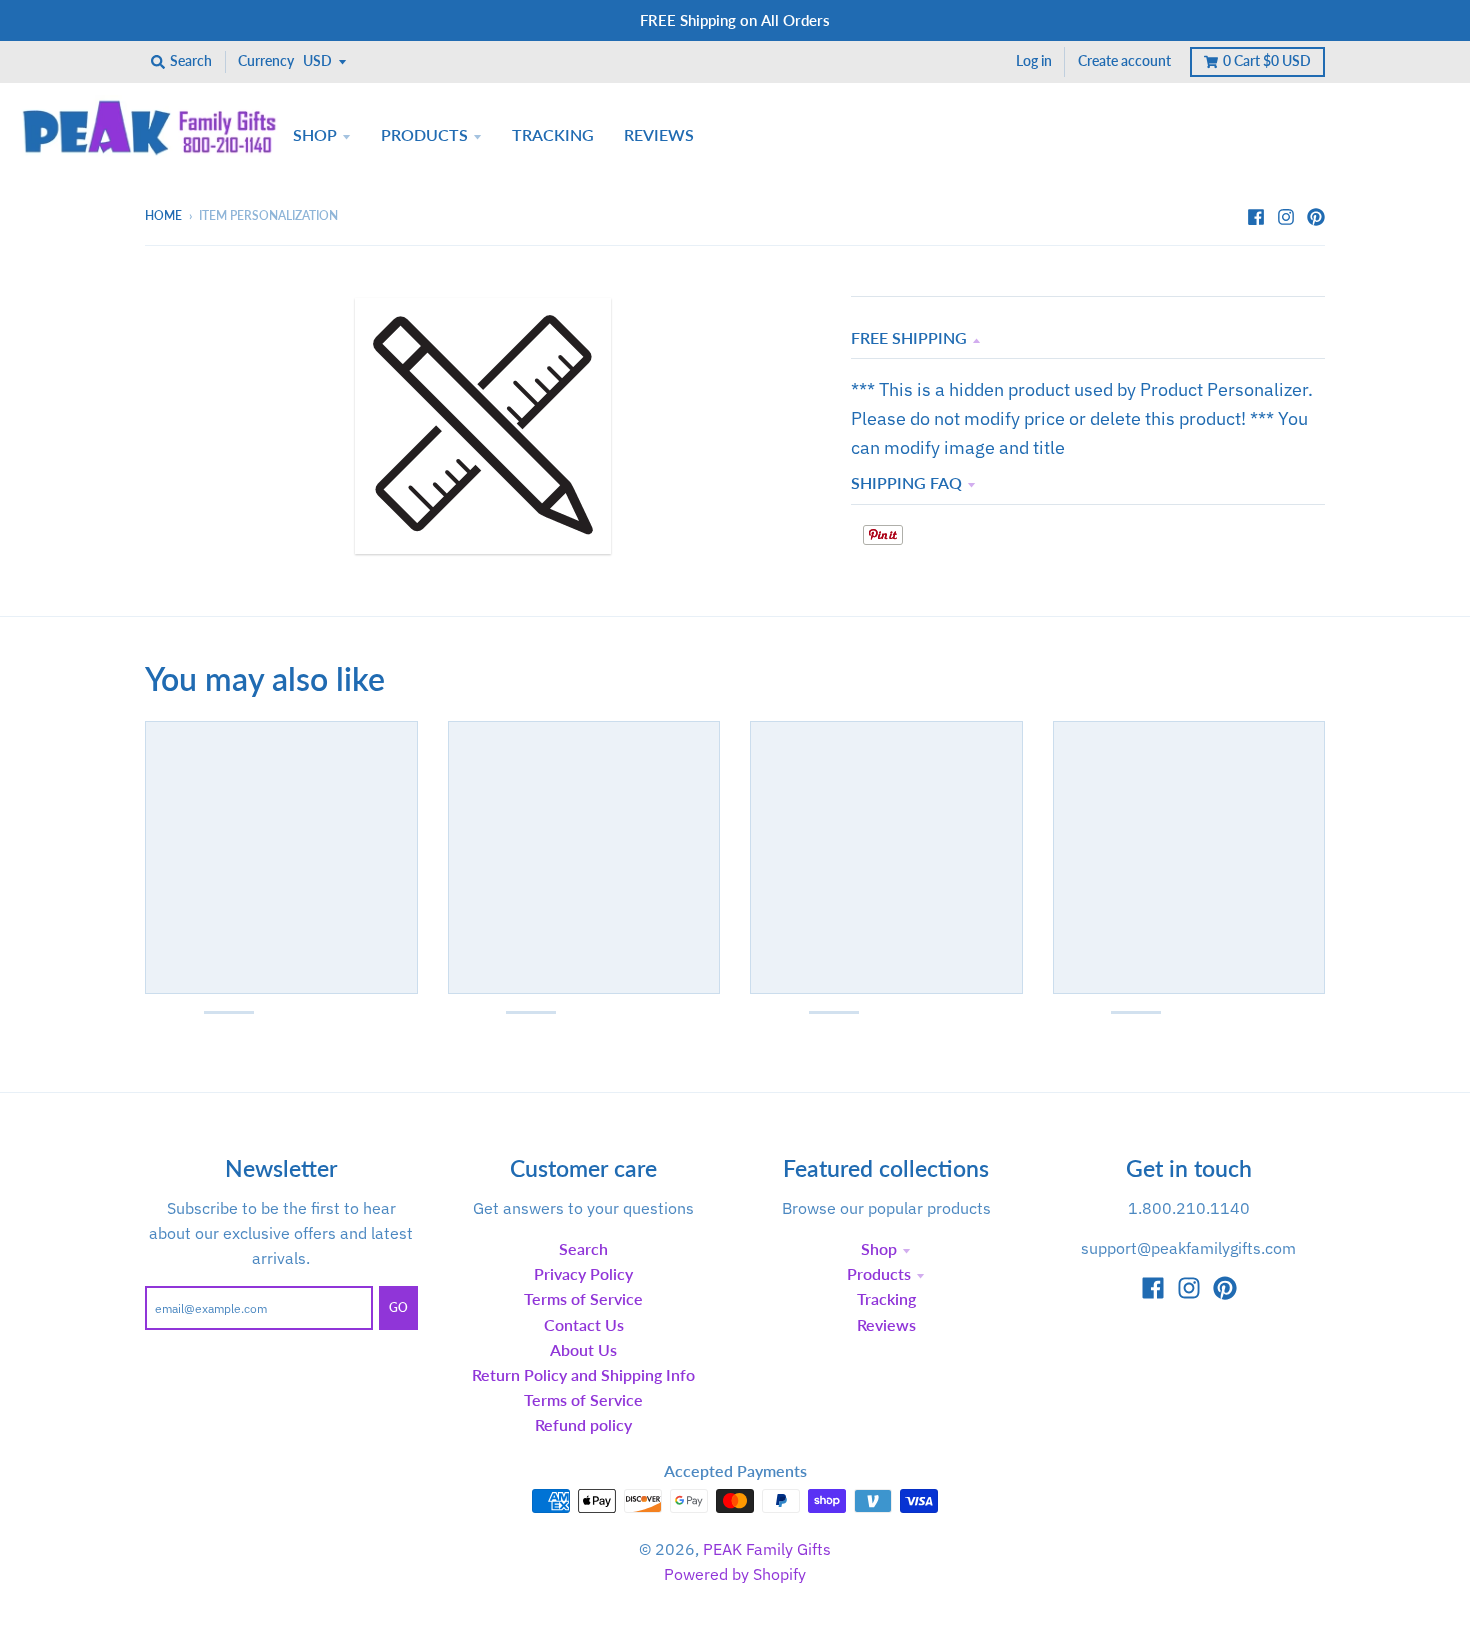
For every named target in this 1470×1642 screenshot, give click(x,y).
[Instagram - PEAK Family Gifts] (1286, 215)
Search (583, 1248)
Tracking (886, 1298)
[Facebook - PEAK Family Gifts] (1256, 215)
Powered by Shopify (735, 1574)
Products (879, 1273)
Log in (1034, 61)
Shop (879, 1248)
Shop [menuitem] (315, 134)
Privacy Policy (583, 1273)
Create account (1124, 61)
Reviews (886, 1324)
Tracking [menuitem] (553, 134)
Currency (266, 61)
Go (398, 1307)
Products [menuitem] (424, 134)
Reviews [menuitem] (659, 134)
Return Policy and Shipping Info (583, 1374)
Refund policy (583, 1424)
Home (163, 215)
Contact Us (584, 1324)
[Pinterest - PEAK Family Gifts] (1316, 215)
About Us (583, 1349)
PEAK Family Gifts (767, 1549)
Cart (1267, 61)
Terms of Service (583, 1298)
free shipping (909, 337)
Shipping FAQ (906, 482)
